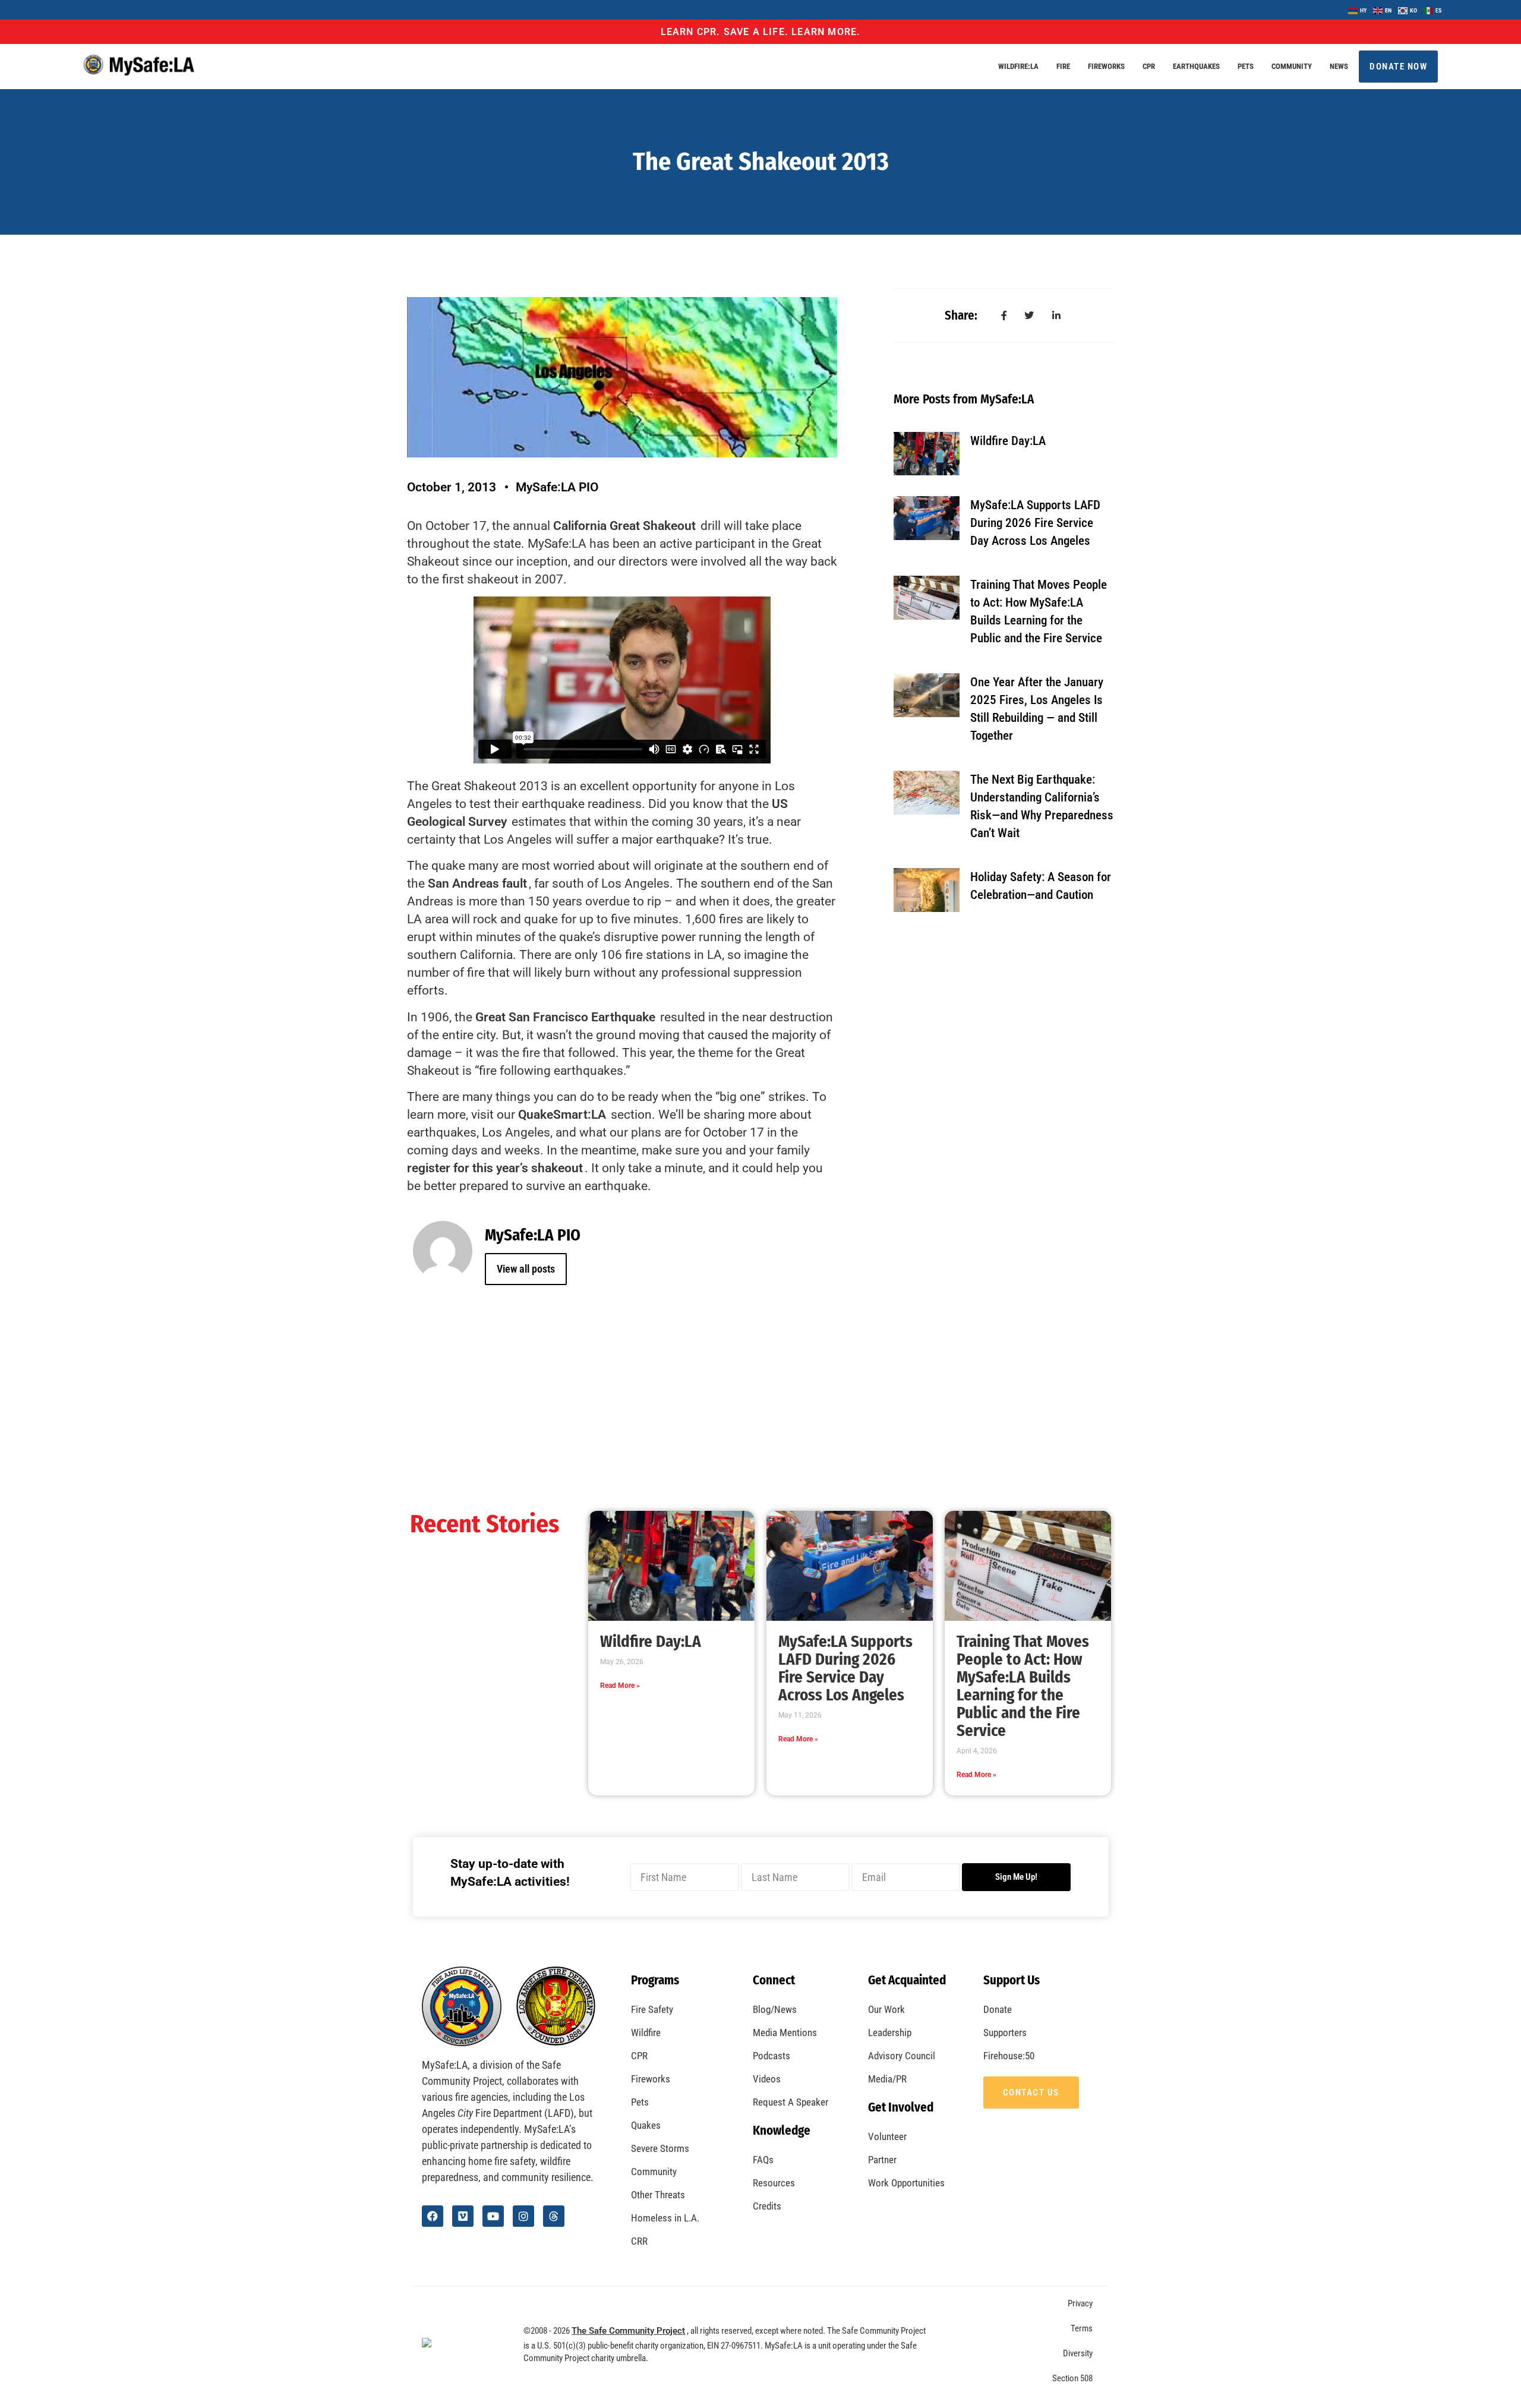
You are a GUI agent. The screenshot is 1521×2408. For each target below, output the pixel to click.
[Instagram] (523, 2216)
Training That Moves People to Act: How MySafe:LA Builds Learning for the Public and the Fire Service (1023, 1686)
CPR (1149, 66)
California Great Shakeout (624, 526)
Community (1292, 66)
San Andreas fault (477, 883)
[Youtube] (493, 2216)
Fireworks (1106, 66)
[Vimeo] (463, 2216)
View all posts (526, 1269)
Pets (1246, 66)
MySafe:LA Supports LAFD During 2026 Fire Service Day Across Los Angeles (1035, 523)
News (1339, 66)
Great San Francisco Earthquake (565, 1017)
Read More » (620, 1686)
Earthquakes (1196, 66)
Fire (1063, 66)
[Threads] (554, 2216)
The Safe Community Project (628, 2331)
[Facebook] (433, 2216)
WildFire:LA (1018, 66)
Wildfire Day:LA (1008, 441)
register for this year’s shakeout (495, 1168)
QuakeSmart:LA (562, 1115)
